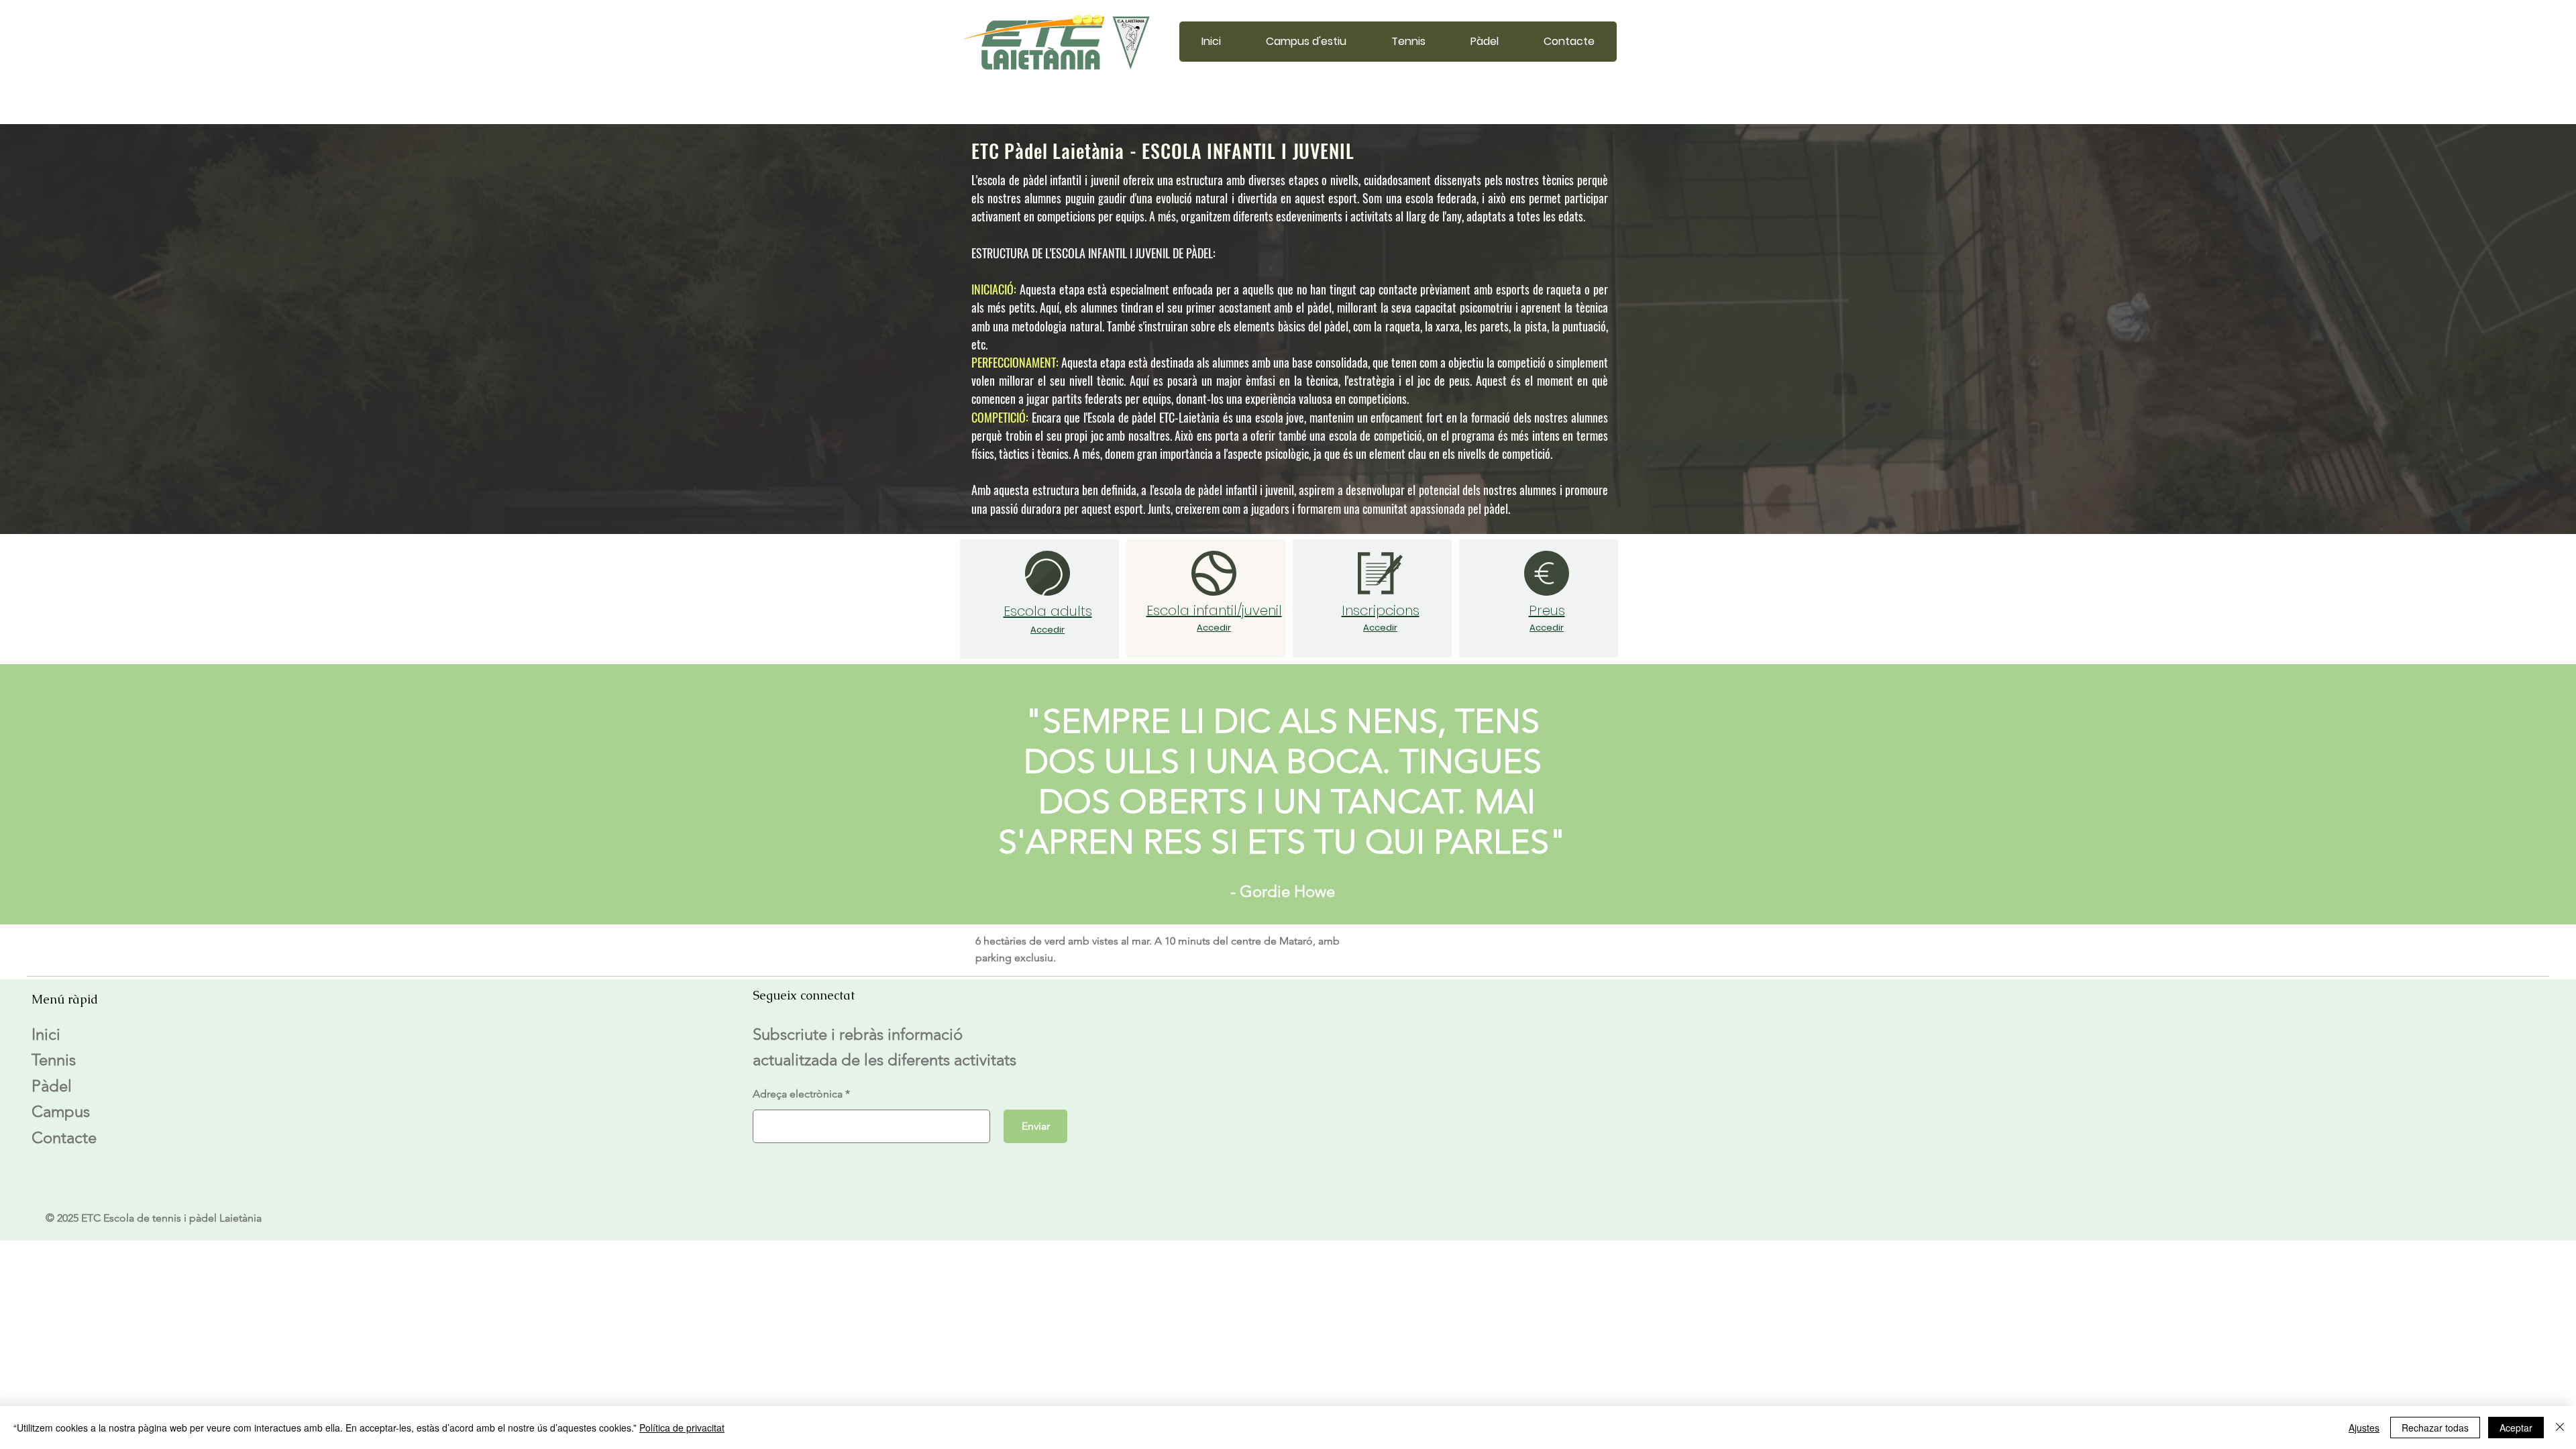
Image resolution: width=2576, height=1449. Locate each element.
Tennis (54, 1060)
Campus (61, 1111)
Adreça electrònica (798, 1094)
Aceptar (2516, 1428)
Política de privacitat (682, 1428)
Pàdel (52, 1086)
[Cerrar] (2560, 1428)
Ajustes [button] (2364, 1428)
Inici (46, 1034)
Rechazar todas (2435, 1428)
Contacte (64, 1137)
